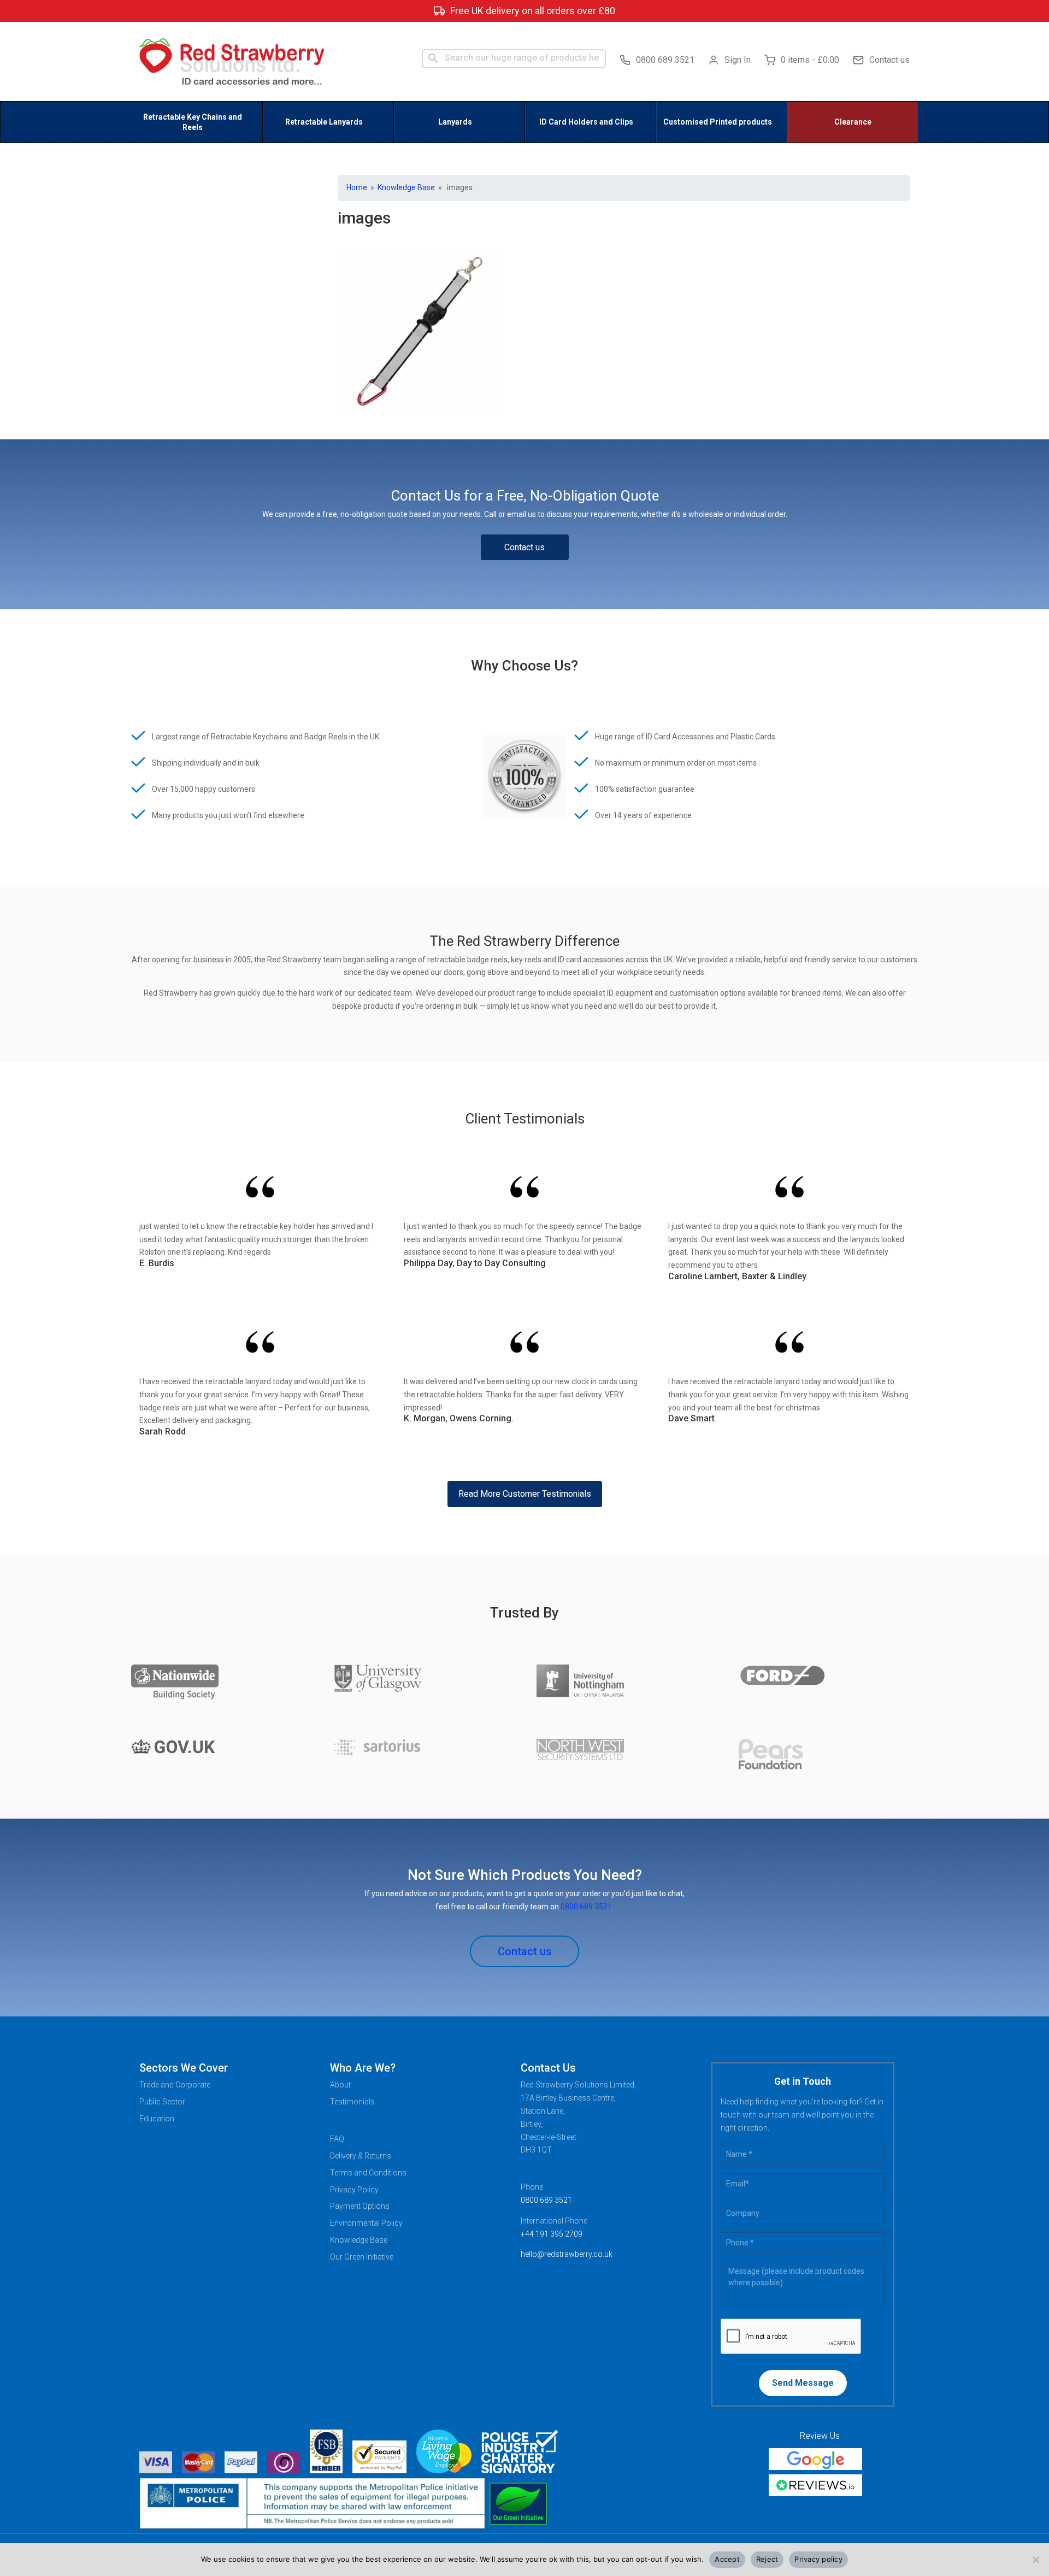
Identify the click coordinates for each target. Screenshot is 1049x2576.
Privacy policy (818, 2559)
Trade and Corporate (175, 2085)
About (340, 2085)
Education (157, 2119)
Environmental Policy (366, 2223)
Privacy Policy (354, 2190)
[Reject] (1035, 2560)
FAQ (337, 2139)
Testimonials (352, 2102)
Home (357, 187)
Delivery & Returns (361, 2156)
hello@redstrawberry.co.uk (567, 2254)
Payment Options (360, 2206)
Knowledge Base (406, 187)
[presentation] (791, 2337)
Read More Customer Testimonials (525, 1494)
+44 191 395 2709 (552, 2234)
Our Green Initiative (362, 2257)
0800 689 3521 (665, 60)
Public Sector (162, 2102)
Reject (767, 2559)
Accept (727, 2559)
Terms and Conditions (368, 2173)
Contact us (889, 60)
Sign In (738, 60)
